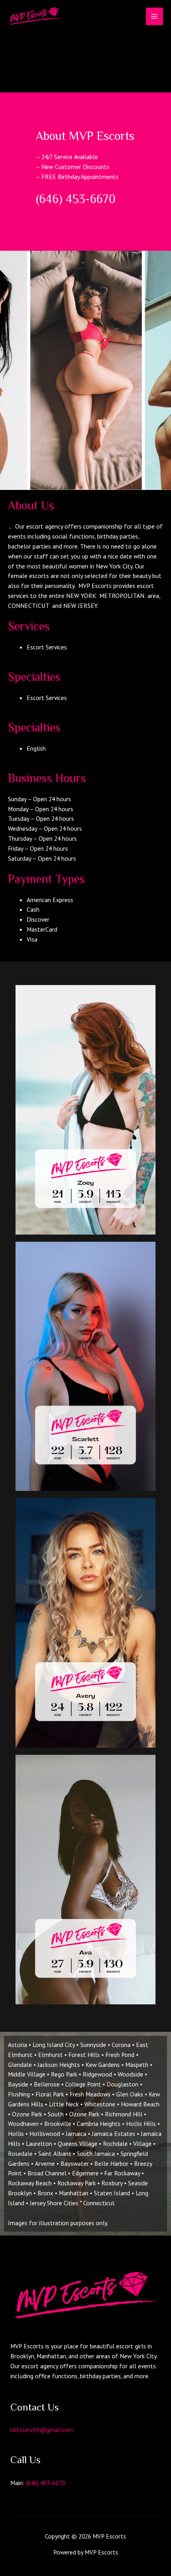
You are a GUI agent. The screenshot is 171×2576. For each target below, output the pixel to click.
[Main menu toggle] (154, 16)
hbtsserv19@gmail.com (42, 2430)
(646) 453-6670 (45, 2483)
